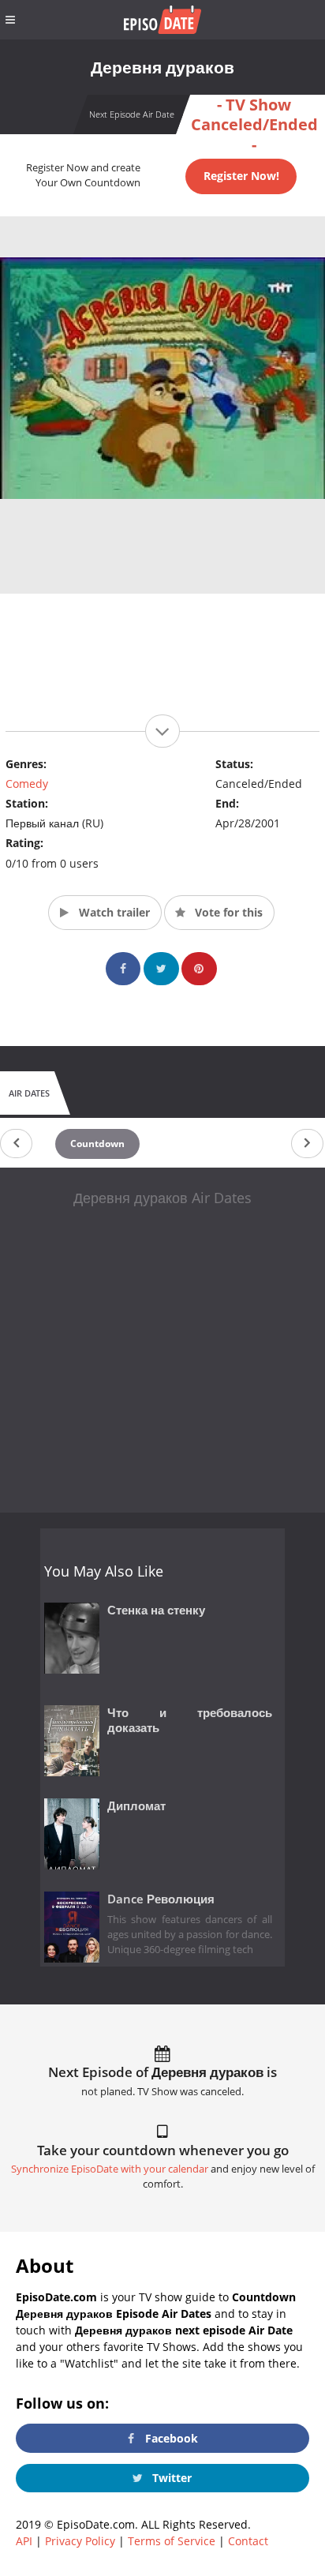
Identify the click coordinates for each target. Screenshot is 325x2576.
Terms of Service (172, 2541)
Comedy (27, 784)
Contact (248, 2541)
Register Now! (241, 176)
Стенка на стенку (156, 1610)
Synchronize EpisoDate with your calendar (110, 2169)
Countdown (97, 1144)
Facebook (170, 2438)
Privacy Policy (80, 2541)
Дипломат (136, 1806)
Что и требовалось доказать (190, 1720)
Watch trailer (113, 912)
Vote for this (227, 912)
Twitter (170, 2478)
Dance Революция (161, 1899)
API (24, 2541)
